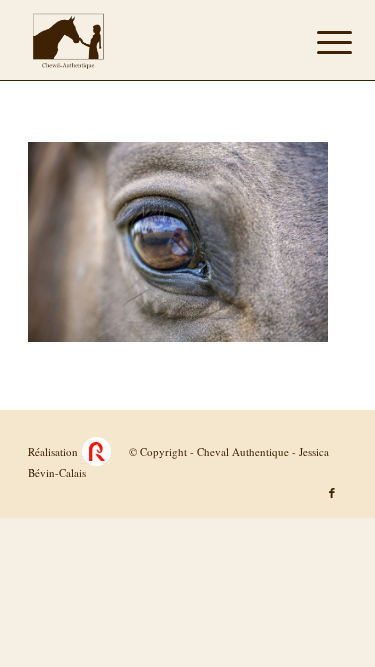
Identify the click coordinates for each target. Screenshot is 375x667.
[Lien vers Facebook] (332, 493)
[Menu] (319, 42)
